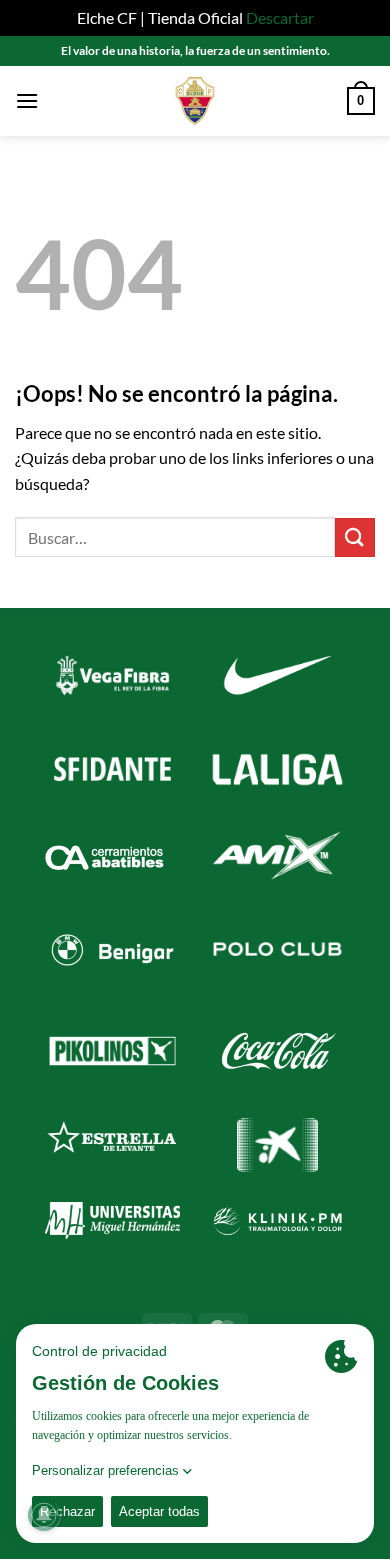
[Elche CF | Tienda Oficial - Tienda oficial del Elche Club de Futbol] (195, 101)
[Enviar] (355, 537)
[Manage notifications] (44, 1515)
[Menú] (27, 100)
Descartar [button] (280, 17)
